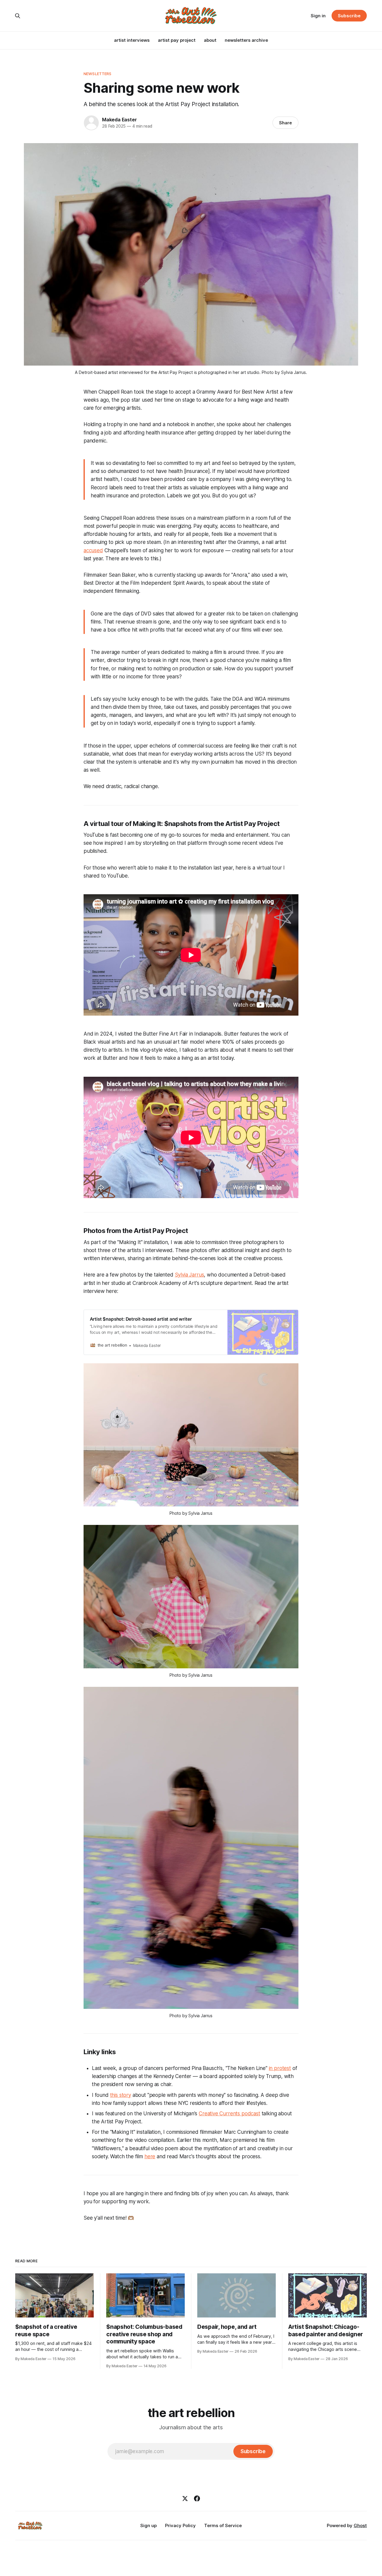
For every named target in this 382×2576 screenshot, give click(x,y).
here (150, 2156)
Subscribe (349, 16)
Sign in (318, 16)
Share (285, 123)
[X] (185, 2498)
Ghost (360, 2525)
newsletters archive (246, 40)
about (210, 40)
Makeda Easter (119, 120)
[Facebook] (197, 2498)
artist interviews (132, 40)
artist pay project (177, 40)
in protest (280, 2068)
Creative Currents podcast (229, 2114)
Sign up (148, 2525)
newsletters (97, 74)
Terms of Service (223, 2525)
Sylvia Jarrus (190, 1275)
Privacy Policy (180, 2525)
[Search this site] (18, 16)
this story (121, 2095)
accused (93, 550)
